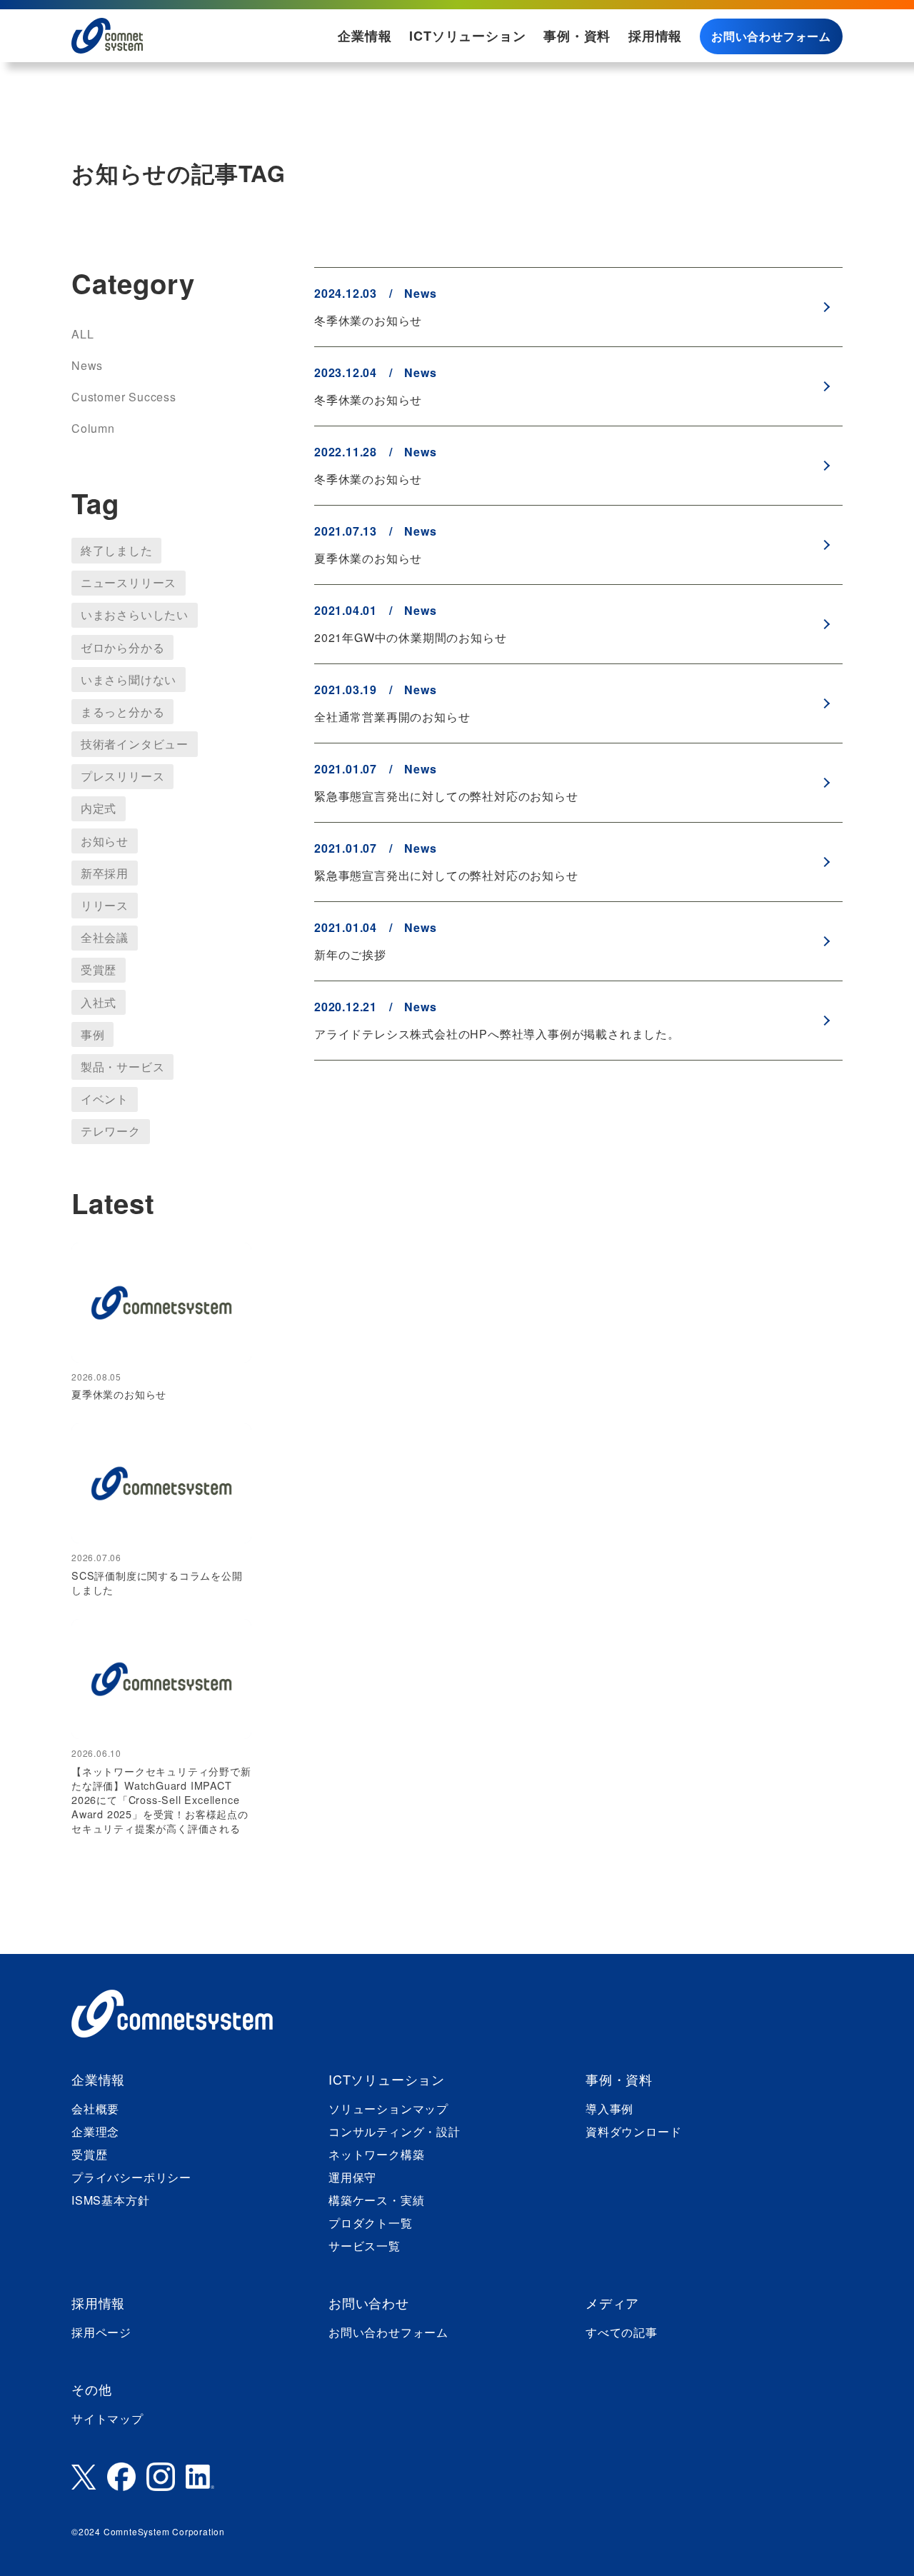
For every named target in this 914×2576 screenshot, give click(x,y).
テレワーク (111, 1131)
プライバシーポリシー (131, 2177)
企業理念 (95, 2131)
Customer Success (124, 397)
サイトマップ (107, 2419)
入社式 (99, 1002)
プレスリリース (123, 776)
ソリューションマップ (388, 2109)
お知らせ (105, 841)
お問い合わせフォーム (771, 36)
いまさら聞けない (129, 680)
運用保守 (352, 2177)
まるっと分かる (123, 712)
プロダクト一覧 (371, 2223)
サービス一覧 (365, 2246)
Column (93, 428)
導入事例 (609, 2109)
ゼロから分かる (123, 647)
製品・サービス (123, 1067)
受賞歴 (99, 969)
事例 (93, 1034)
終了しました (117, 550)
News (87, 365)
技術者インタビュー (135, 744)
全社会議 (105, 937)
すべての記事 (622, 2332)
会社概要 (95, 2109)
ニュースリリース (129, 582)
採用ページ (101, 2332)
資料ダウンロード (633, 2131)
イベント (105, 1099)
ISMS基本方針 (110, 2200)
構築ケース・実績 (376, 2200)
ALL (82, 334)
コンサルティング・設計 (395, 2131)
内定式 (99, 808)
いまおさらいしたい (135, 615)
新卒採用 (105, 873)
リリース (105, 905)
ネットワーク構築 (376, 2154)
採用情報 (655, 36)
